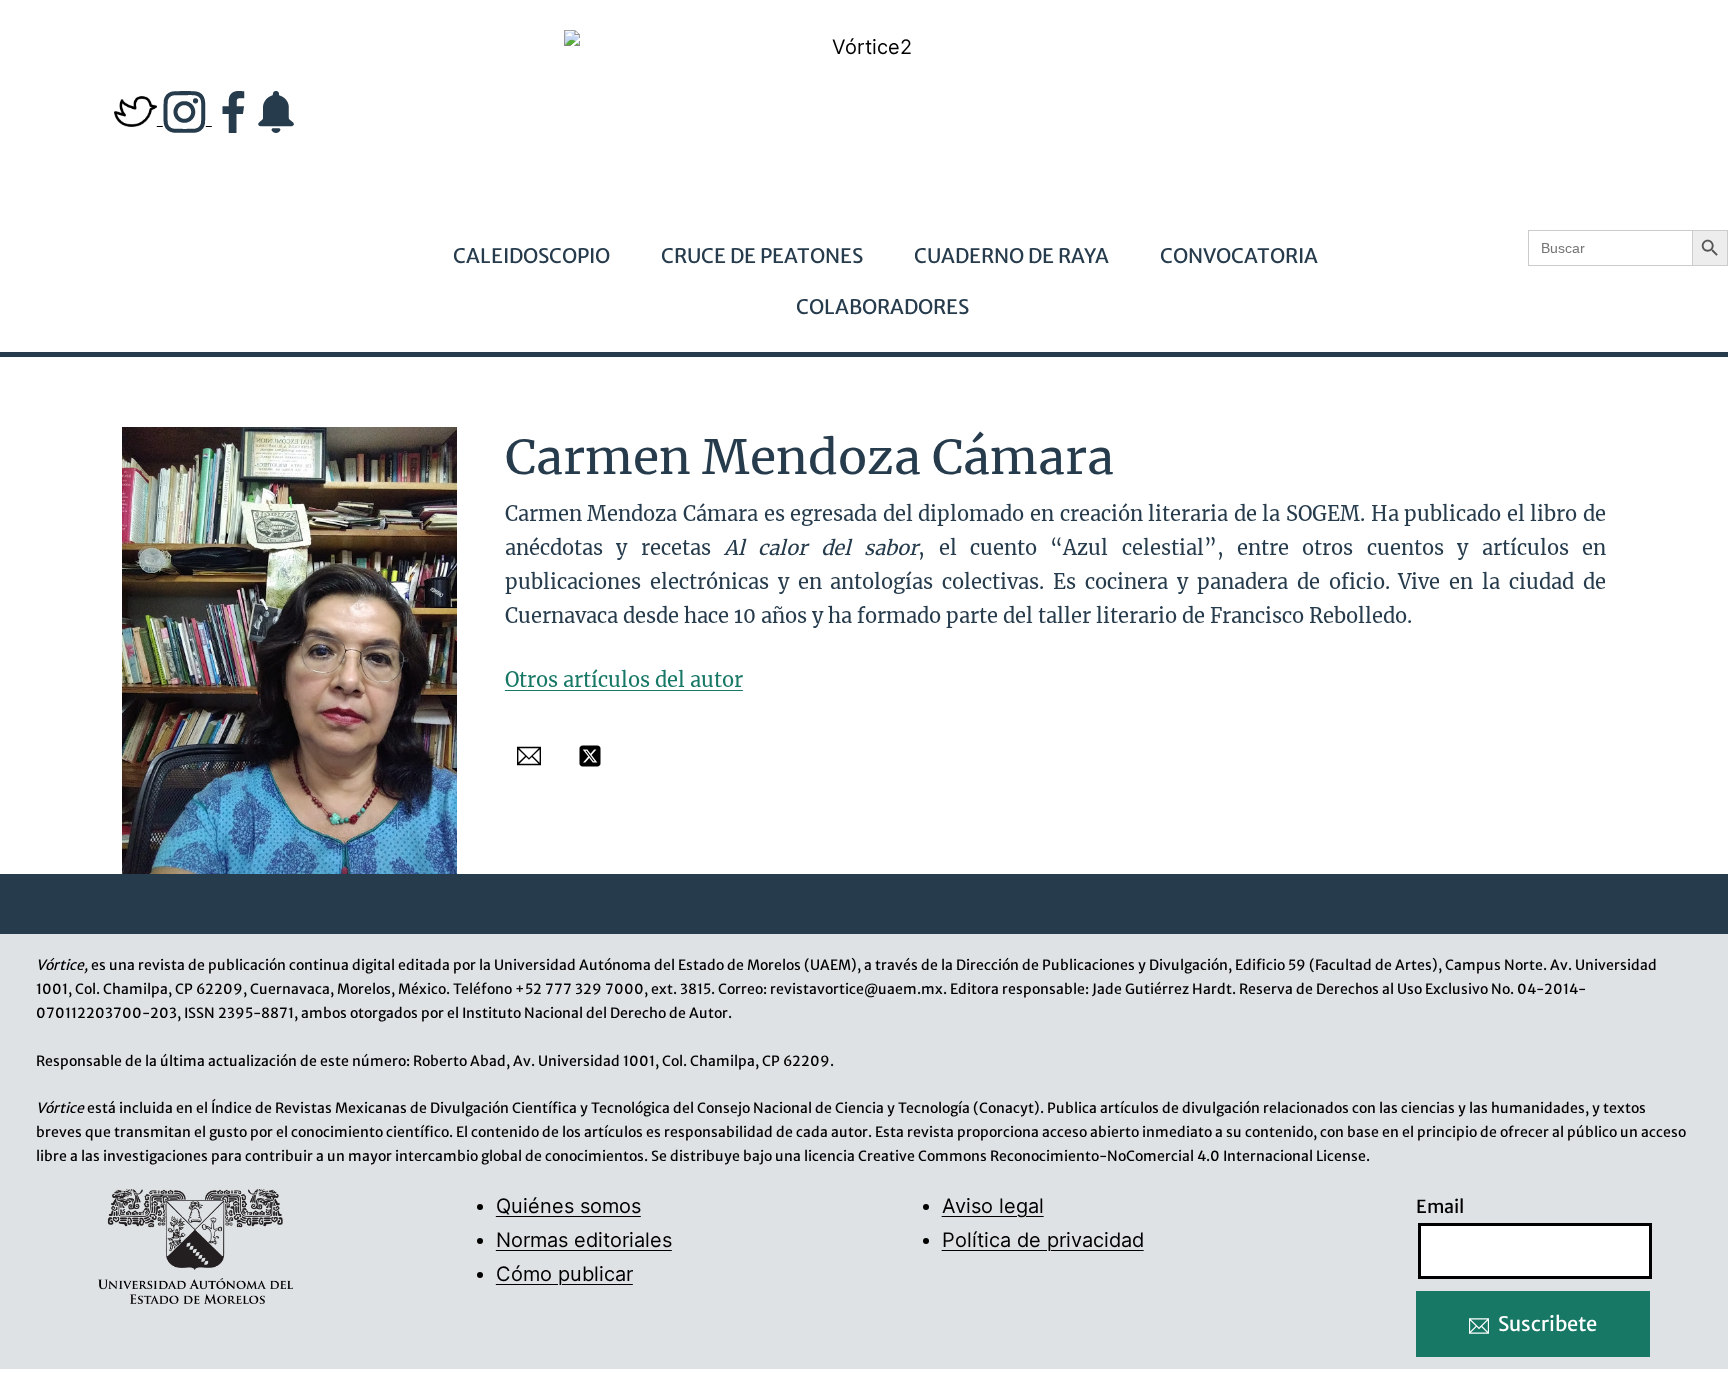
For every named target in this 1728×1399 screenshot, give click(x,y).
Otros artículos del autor (624, 679)
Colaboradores (882, 306)
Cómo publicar (564, 1274)
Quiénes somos (568, 1206)
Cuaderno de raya (1011, 255)
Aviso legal (993, 1206)
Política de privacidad (1043, 1240)
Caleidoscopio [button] (531, 255)
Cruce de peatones (762, 255)
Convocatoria (1239, 255)
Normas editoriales (584, 1240)
